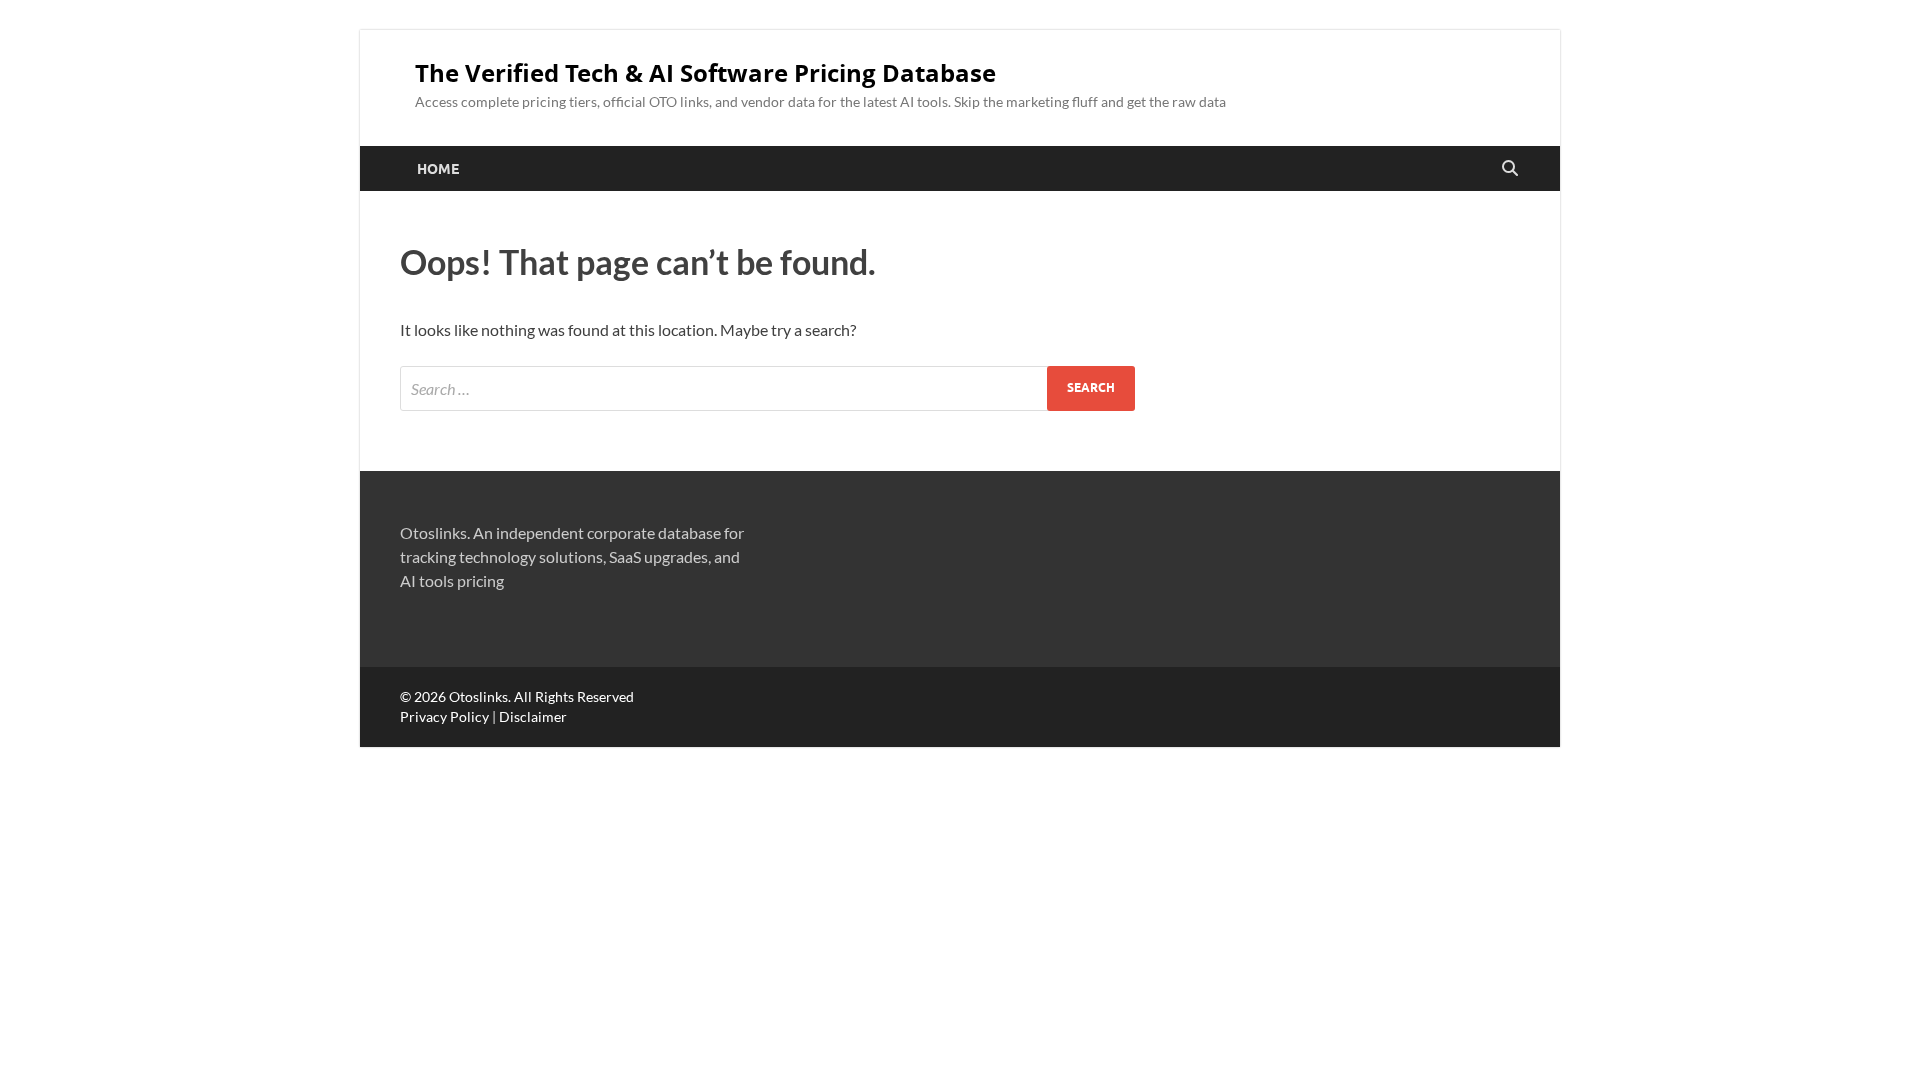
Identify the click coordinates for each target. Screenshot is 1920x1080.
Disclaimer (533, 716)
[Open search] (1510, 169)
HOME (438, 169)
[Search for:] (767, 388)
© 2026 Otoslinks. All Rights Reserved (517, 696)
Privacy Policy (444, 716)
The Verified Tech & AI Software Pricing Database (705, 73)
